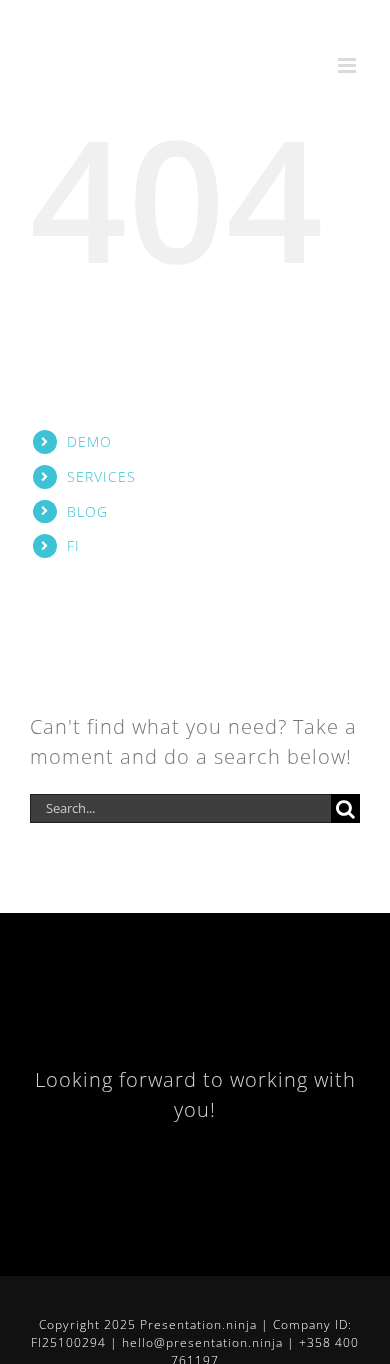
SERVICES (101, 476)
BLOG (87, 511)
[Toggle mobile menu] (349, 65)
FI (73, 545)
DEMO (89, 441)
